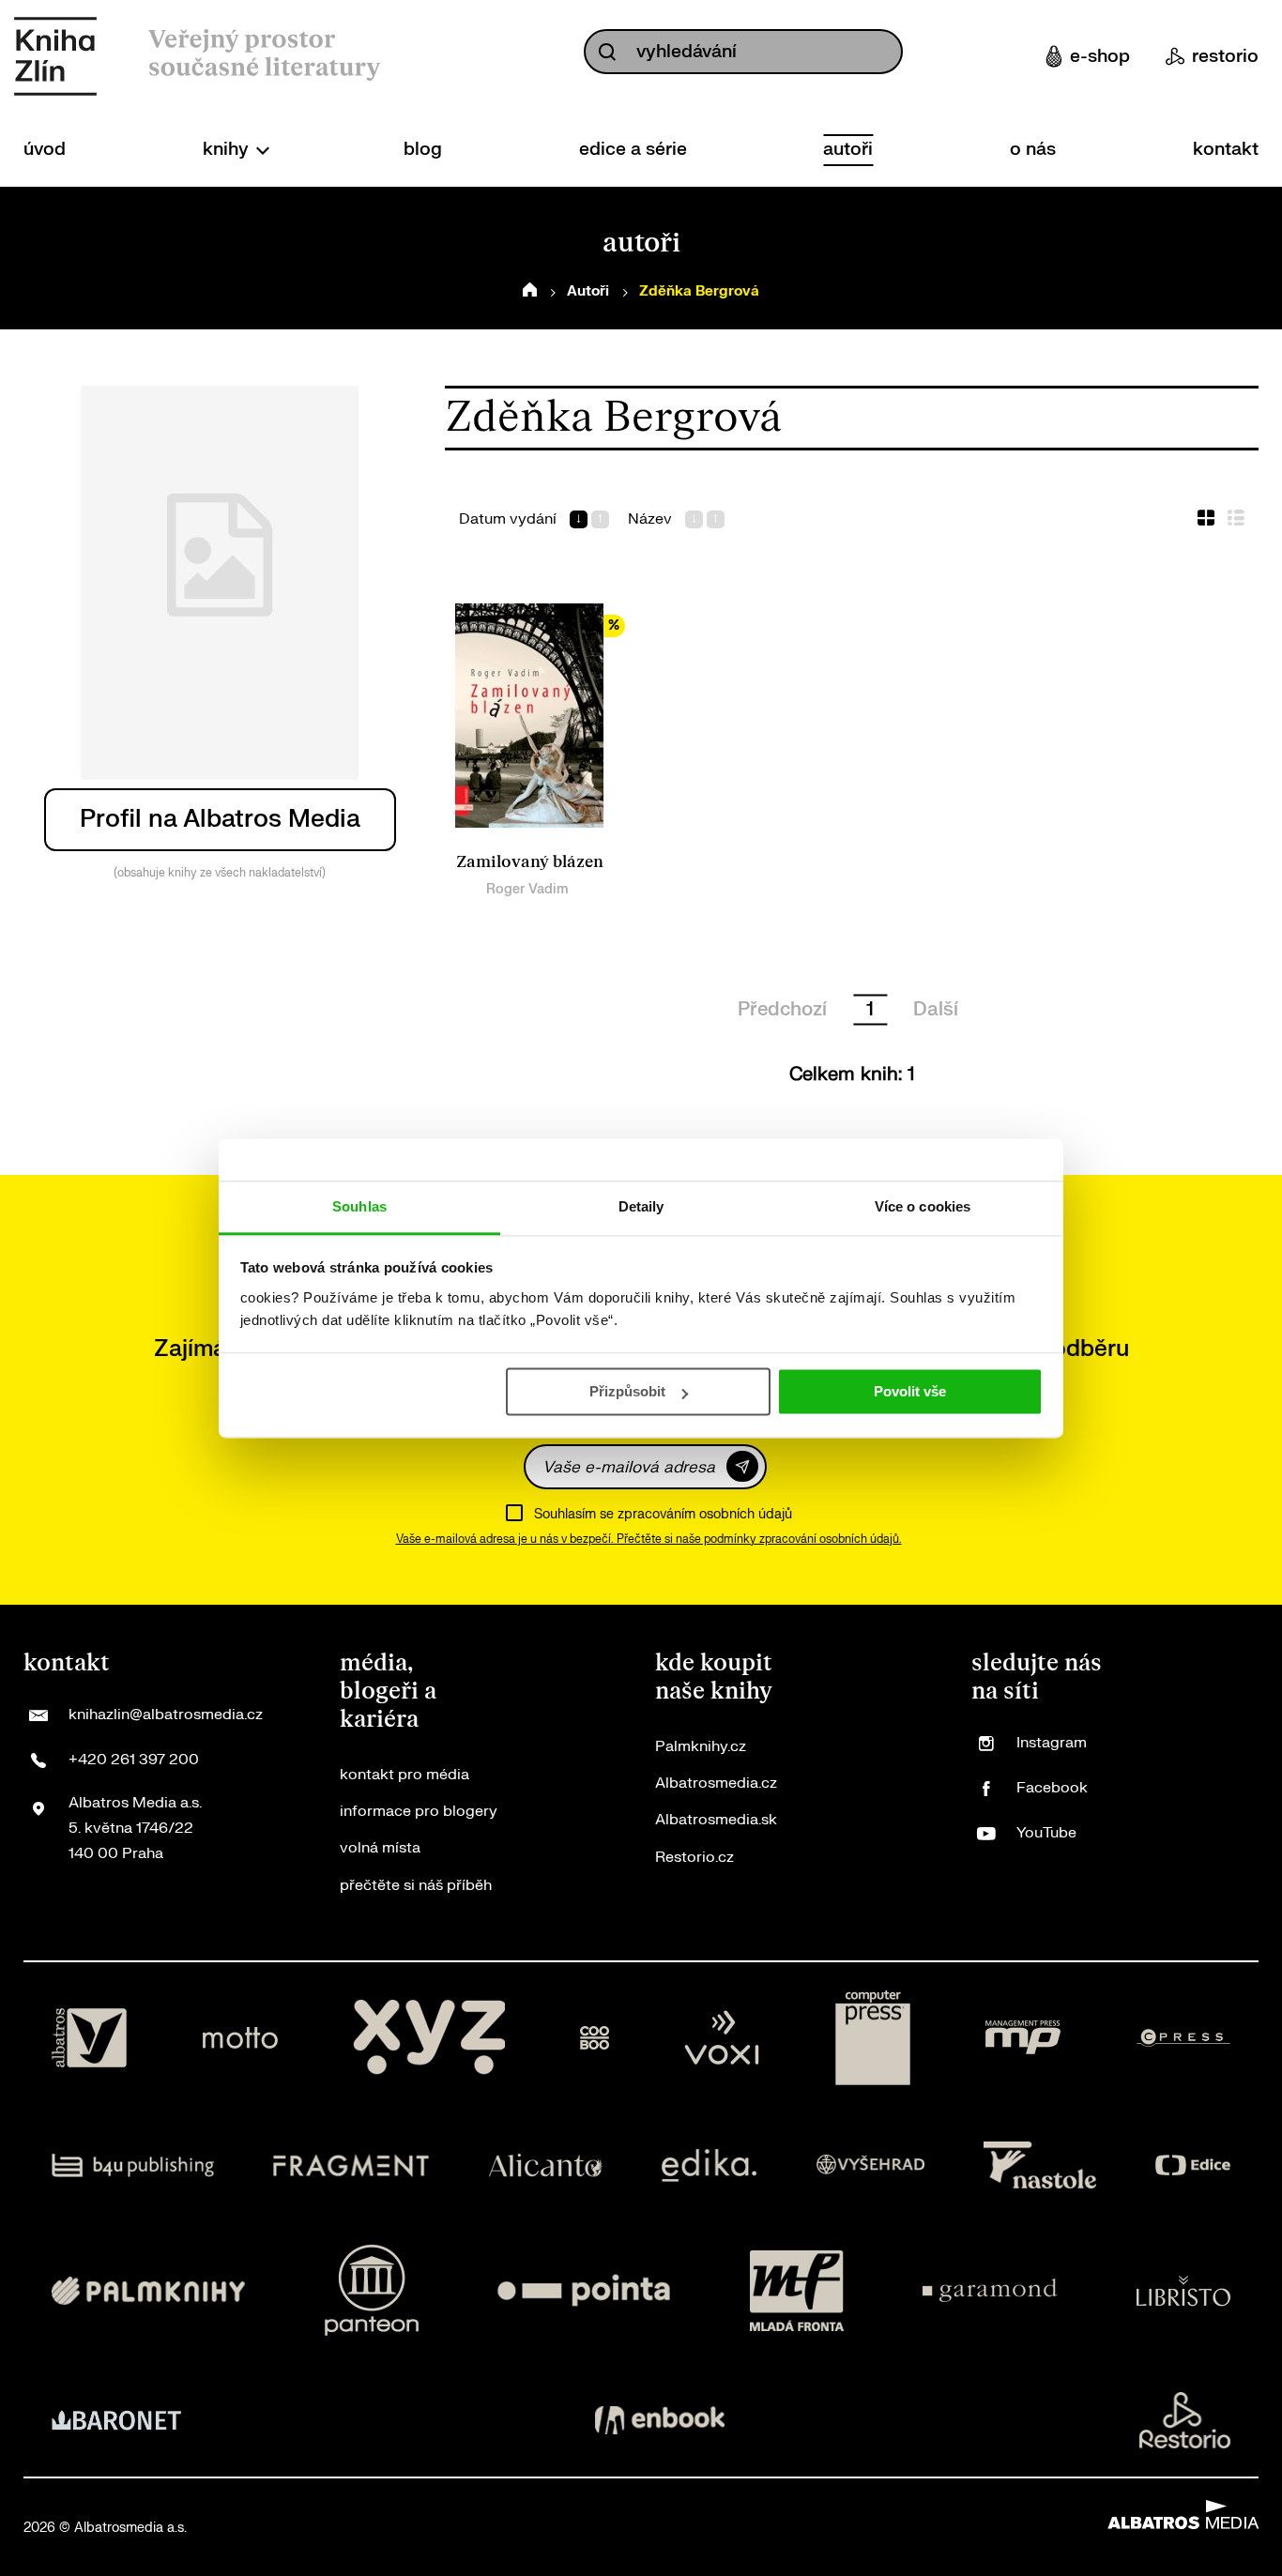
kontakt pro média (404, 1775)
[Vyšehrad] (871, 2165)
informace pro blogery (419, 1811)
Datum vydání (508, 519)
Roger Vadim (527, 889)
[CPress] (1183, 2038)
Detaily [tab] (641, 1206)
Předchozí (782, 1009)
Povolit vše (910, 1391)
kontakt (1226, 149)
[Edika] (710, 2165)
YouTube (1046, 1833)
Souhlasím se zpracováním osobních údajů (663, 1514)
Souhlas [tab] (359, 1206)
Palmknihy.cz (701, 1746)
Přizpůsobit (627, 1391)
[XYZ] (429, 2038)
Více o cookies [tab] (923, 1206)
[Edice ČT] (1193, 2165)
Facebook (1052, 1788)
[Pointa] (584, 2290)
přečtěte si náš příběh (416, 1885)
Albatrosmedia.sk (716, 1820)
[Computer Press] (873, 2038)
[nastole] (1040, 2165)
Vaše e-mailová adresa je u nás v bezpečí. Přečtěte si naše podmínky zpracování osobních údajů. (649, 1539)
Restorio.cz (694, 1857)
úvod (45, 149)
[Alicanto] (546, 2165)
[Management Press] (1023, 2038)
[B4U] (133, 2165)
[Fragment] (351, 2165)
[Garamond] (990, 2290)
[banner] (55, 56)
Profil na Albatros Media (220, 819)
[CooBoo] (595, 2038)
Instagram (1052, 1743)
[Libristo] (1183, 2290)
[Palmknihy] (148, 2290)
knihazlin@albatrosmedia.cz (166, 1715)
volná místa (380, 1848)
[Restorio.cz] (1185, 2420)
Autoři (588, 291)
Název (650, 519)
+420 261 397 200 (134, 1760)
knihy (228, 149)
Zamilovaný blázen (530, 862)
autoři (848, 149)
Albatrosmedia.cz (716, 1783)
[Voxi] (722, 2038)
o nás (1033, 149)
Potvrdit (742, 1466)
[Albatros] (89, 2038)
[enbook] (660, 2420)
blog (423, 149)
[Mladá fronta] (797, 2290)
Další (936, 1009)
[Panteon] (372, 2290)
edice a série (633, 149)
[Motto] (240, 2038)
